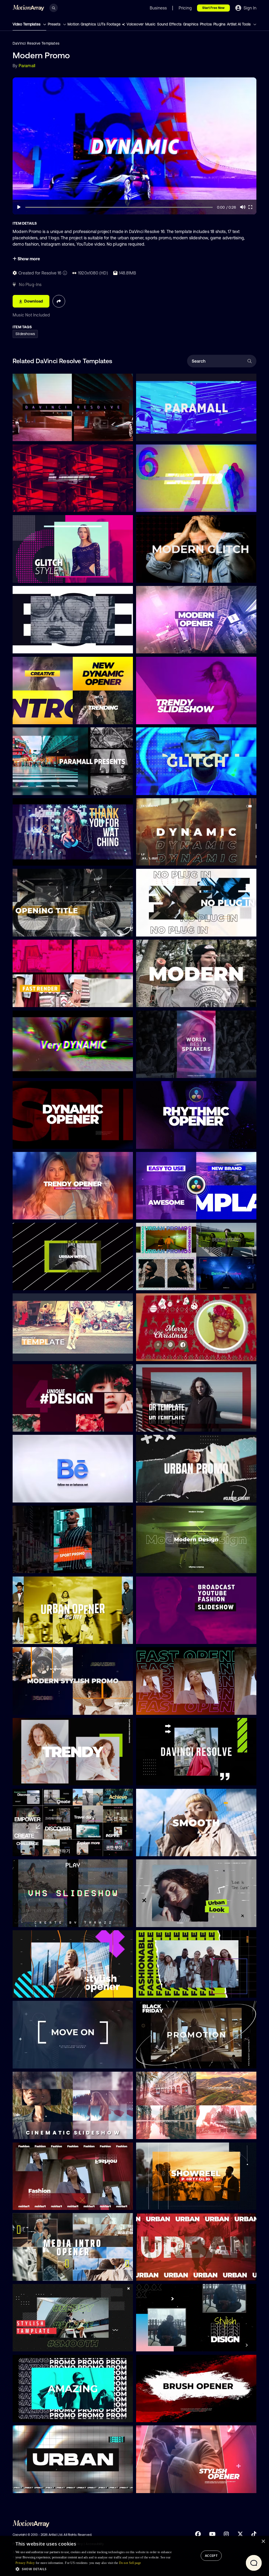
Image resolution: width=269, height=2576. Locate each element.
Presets (55, 24)
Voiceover (135, 24)
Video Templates (27, 24)
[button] (94, 2569)
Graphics (191, 24)
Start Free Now (213, 8)
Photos (206, 24)
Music (150, 24)
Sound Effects (169, 24)
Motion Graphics (82, 24)
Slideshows (25, 334)
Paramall (27, 66)
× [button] (263, 2541)
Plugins (219, 24)
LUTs (101, 24)
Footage (113, 24)
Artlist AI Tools (239, 24)
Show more (28, 259)
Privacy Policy (25, 2563)
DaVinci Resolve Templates (36, 43)
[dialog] (134, 2556)
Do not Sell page (130, 2563)
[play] (19, 207)
